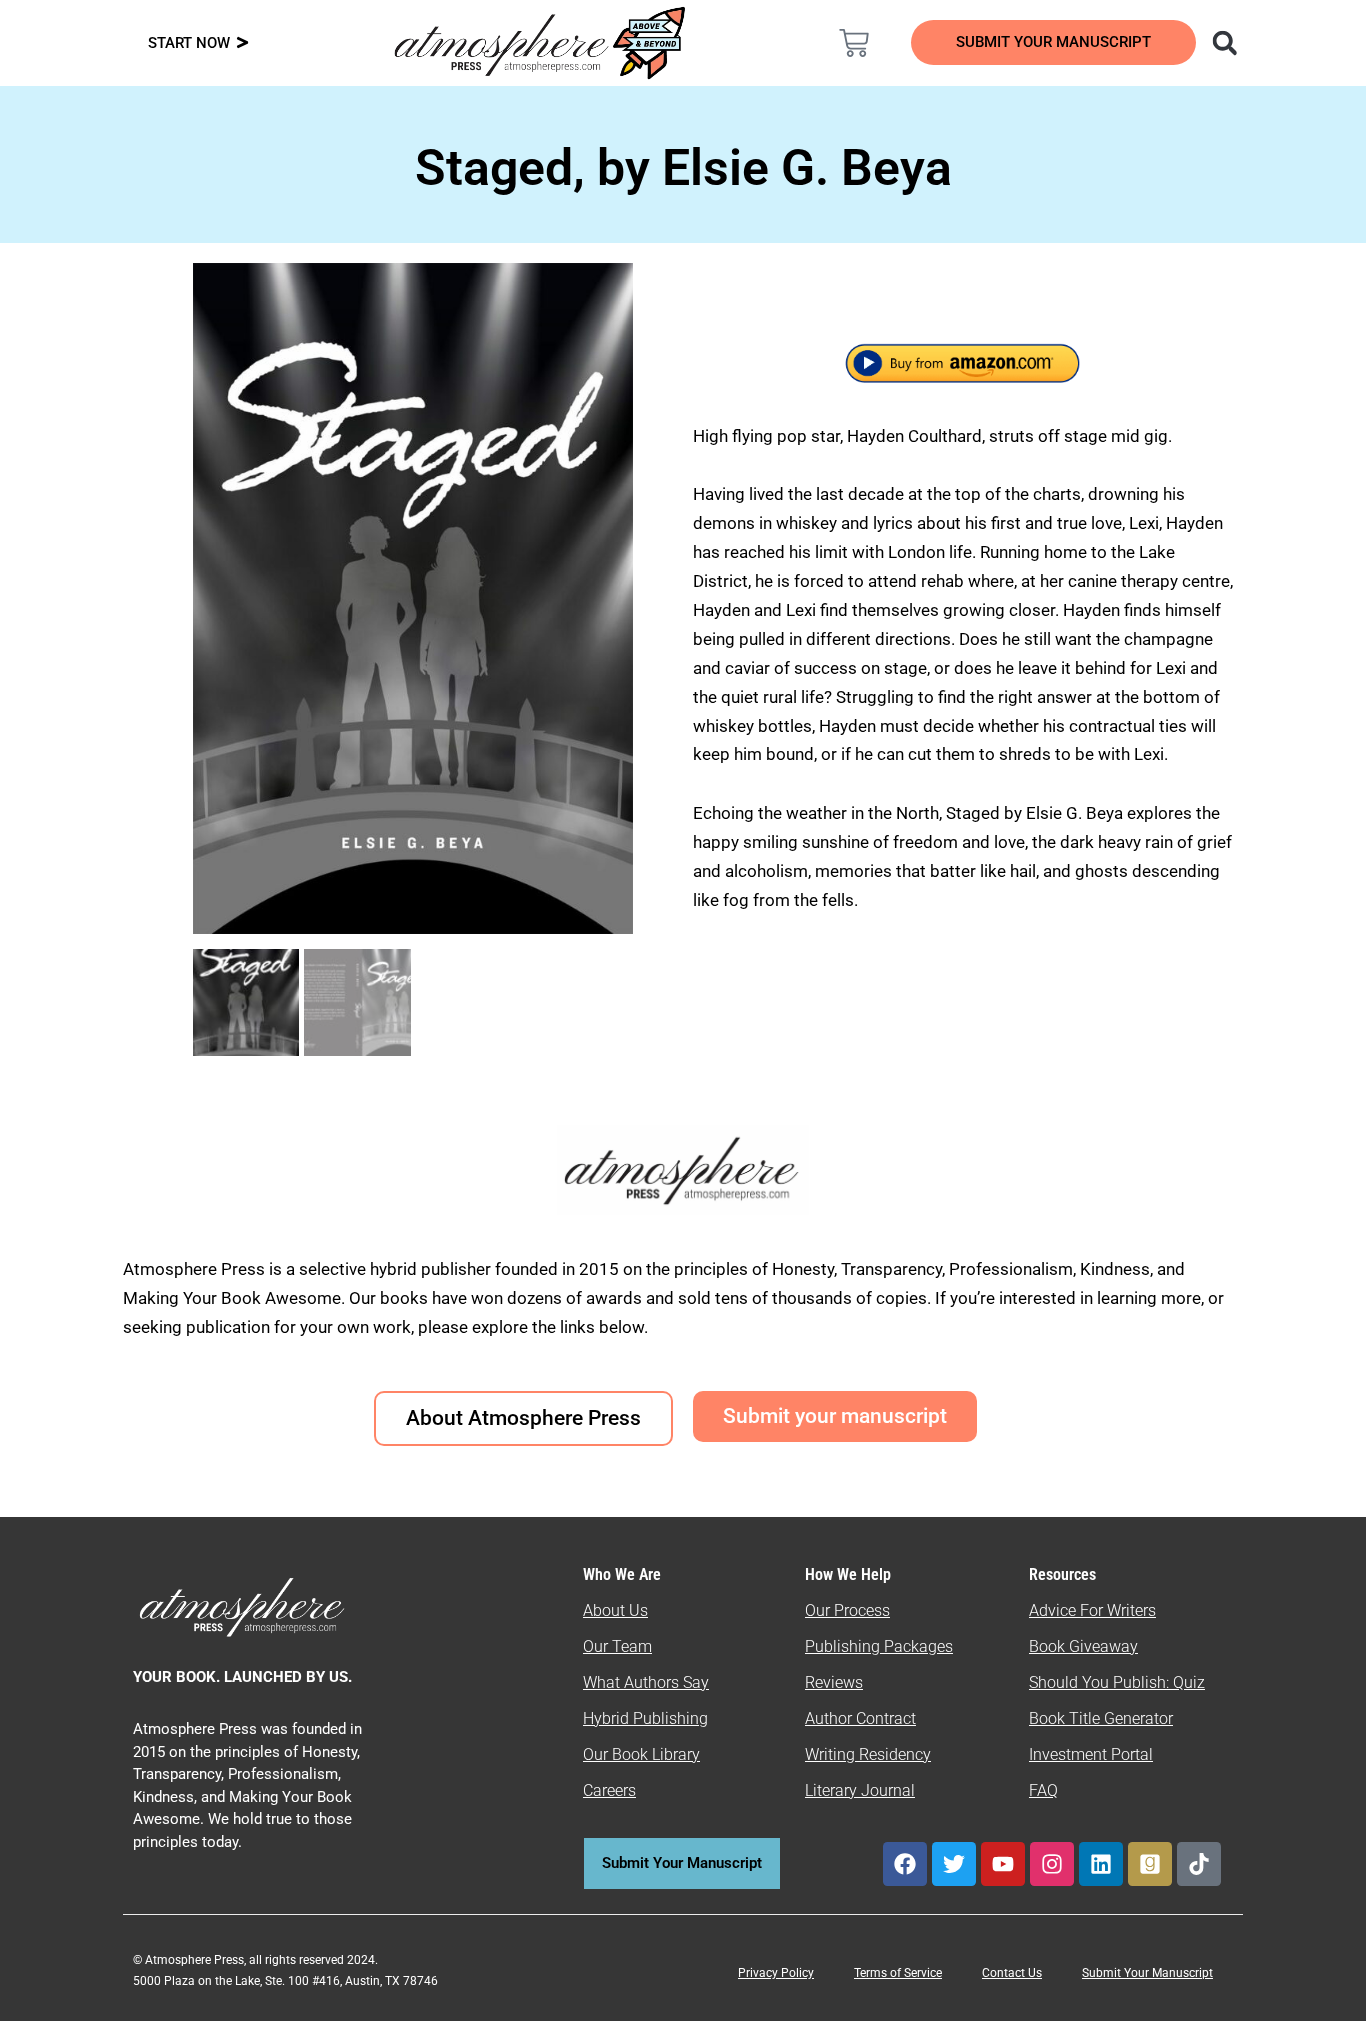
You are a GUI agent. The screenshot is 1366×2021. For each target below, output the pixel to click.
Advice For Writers (1092, 1610)
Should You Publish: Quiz (1117, 1682)
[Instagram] (1052, 1864)
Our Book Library (641, 1754)
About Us (615, 1610)
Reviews (834, 1682)
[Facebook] (905, 1864)
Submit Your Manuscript (1147, 1973)
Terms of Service (898, 1973)
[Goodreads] (1150, 1864)
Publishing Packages (879, 1646)
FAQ (1043, 1790)
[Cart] (854, 43)
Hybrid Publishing (645, 1718)
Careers (609, 1790)
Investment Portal (1091, 1754)
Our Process (847, 1610)
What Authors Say (646, 1682)
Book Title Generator (1101, 1718)
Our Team (617, 1646)
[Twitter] (954, 1864)
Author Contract (860, 1718)
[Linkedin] (1101, 1864)
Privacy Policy (776, 1973)
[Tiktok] (1199, 1864)
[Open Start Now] (242, 43)
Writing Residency (868, 1754)
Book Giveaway (1083, 1646)
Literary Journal (860, 1790)
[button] (1224, 42)
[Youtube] (1003, 1864)
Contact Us (1012, 1973)
